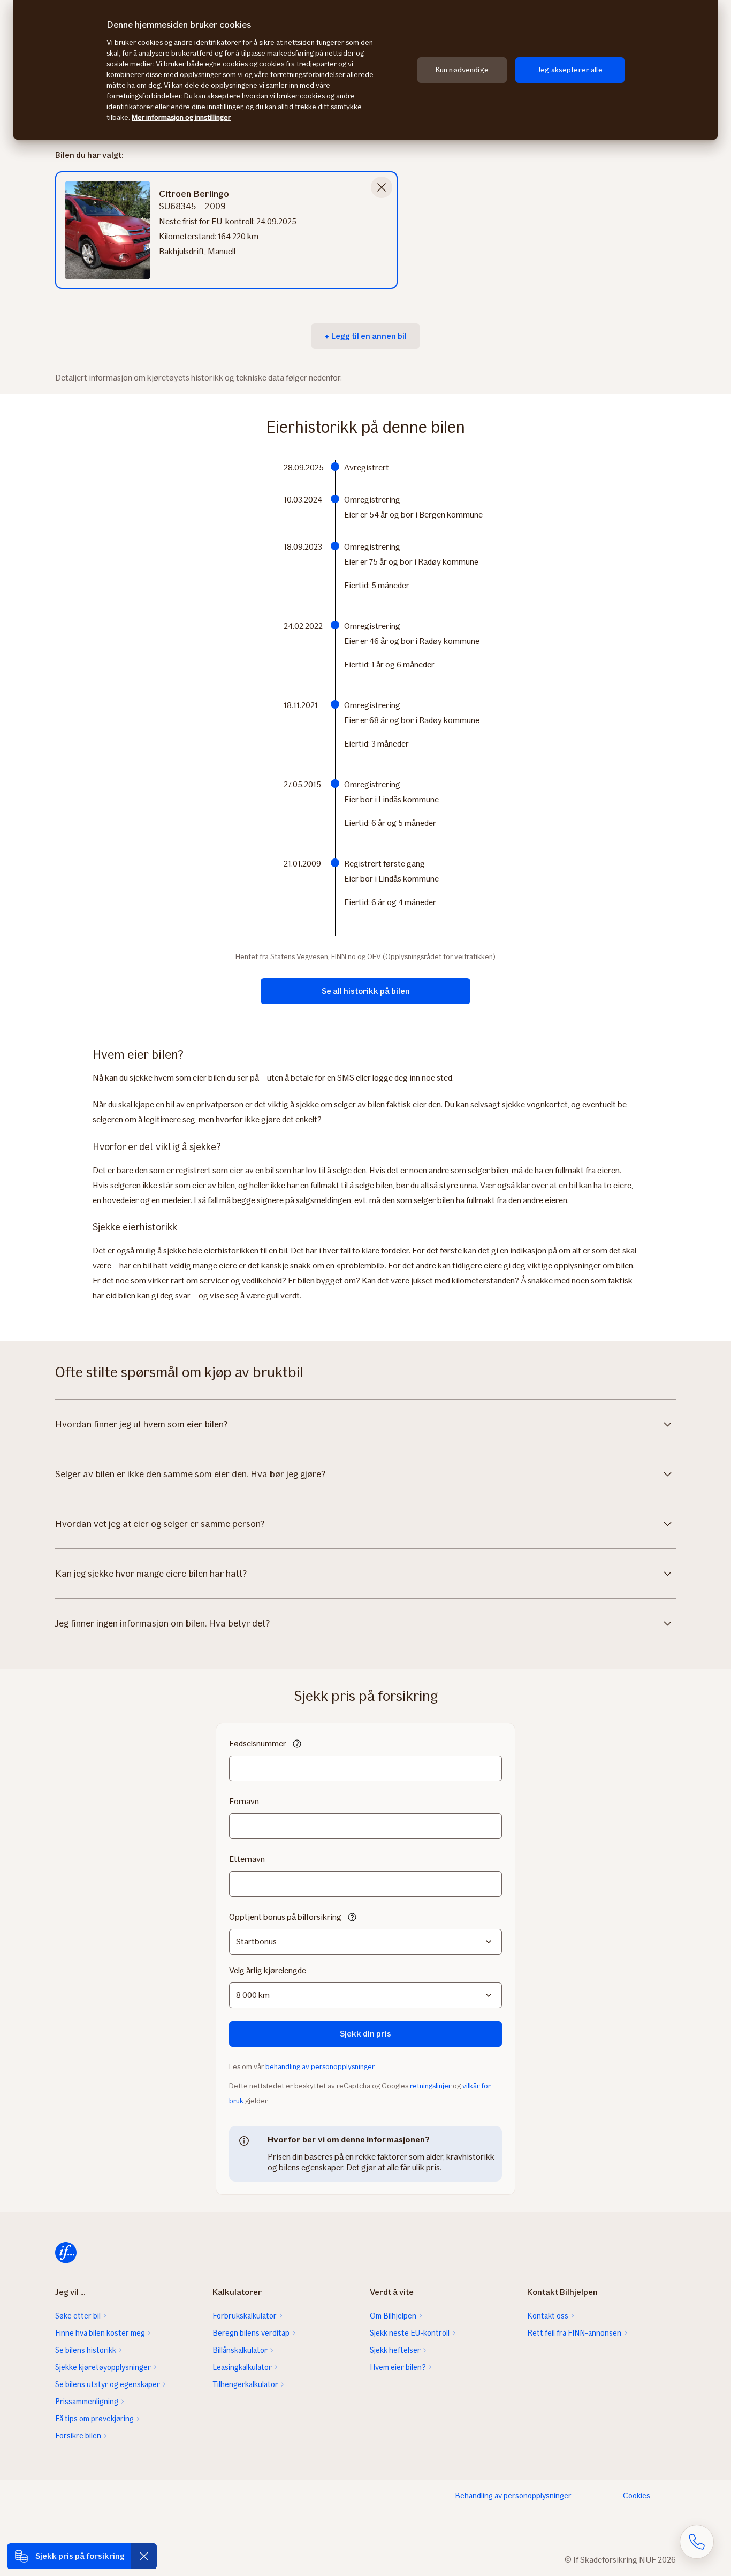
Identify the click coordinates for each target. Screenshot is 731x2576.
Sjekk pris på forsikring (80, 2556)
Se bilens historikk (86, 2350)
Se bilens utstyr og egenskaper (108, 2384)
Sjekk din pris (365, 2034)
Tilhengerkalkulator (245, 2384)
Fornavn (244, 1801)
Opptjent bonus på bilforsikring (285, 1917)
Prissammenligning (87, 2402)
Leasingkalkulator (242, 2367)
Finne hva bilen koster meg (100, 2333)
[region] (365, 70)
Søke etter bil (78, 2316)
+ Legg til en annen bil (365, 336)
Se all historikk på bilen (366, 991)
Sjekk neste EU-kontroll (410, 2333)
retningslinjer (431, 2086)
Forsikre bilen (78, 2436)
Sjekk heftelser (395, 2350)
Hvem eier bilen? (398, 2367)
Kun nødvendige (462, 70)
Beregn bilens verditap (251, 2333)
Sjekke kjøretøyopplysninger (103, 2367)
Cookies (637, 2496)
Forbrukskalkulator (245, 2316)
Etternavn (247, 1859)
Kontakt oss (548, 2316)
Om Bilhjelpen (393, 2316)
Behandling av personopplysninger (513, 2496)
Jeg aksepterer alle (570, 70)
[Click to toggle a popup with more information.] (297, 1745)
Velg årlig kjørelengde (268, 1970)
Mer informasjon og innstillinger (181, 117)
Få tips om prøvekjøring (94, 2419)
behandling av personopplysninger (320, 2067)
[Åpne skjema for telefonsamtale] (697, 2542)
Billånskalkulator (240, 2350)
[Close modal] (382, 187)
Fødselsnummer (258, 1743)
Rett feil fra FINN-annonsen (574, 2333)
